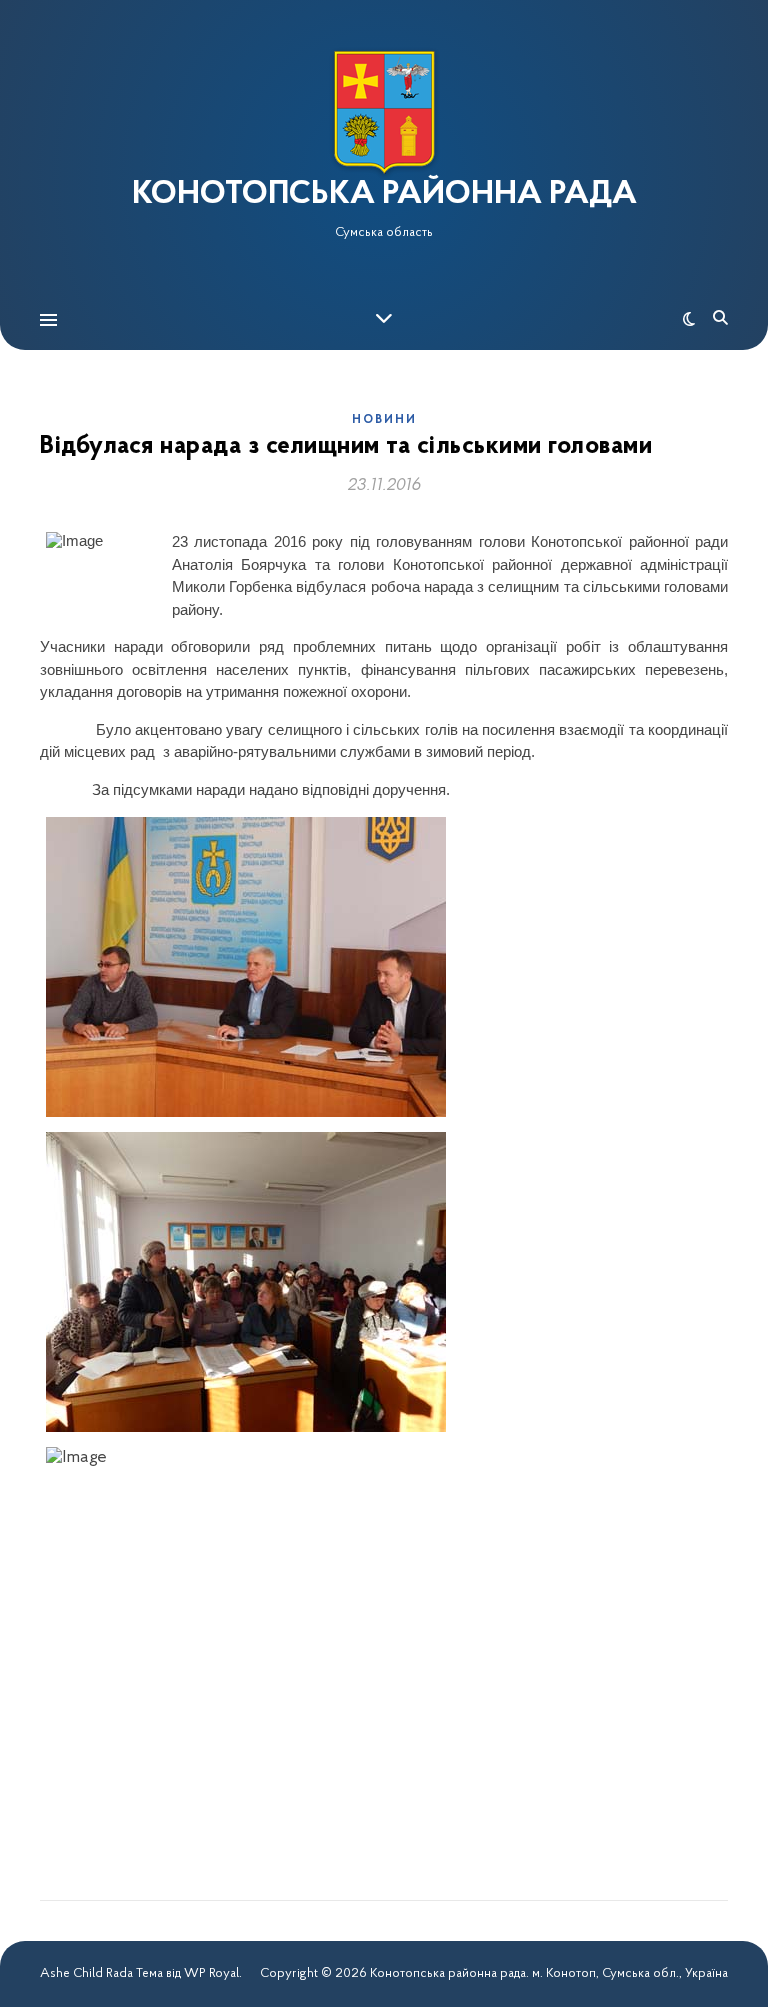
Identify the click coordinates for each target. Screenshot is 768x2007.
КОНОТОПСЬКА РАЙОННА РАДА (384, 195)
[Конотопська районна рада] (384, 112)
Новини (384, 420)
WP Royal (211, 1973)
